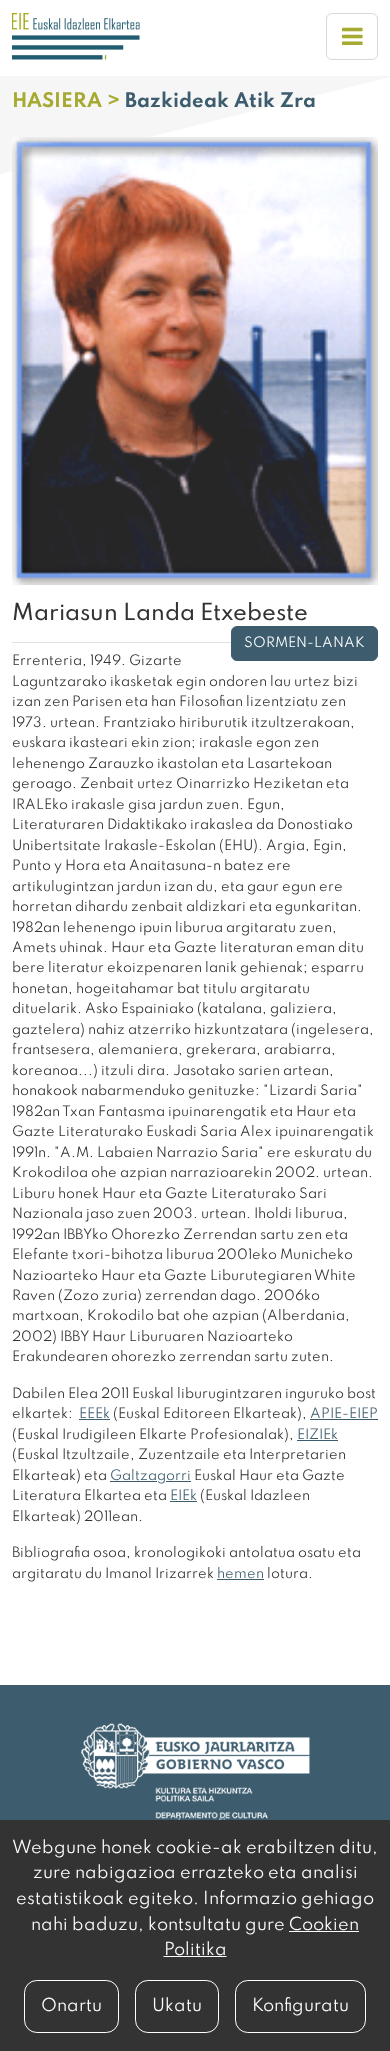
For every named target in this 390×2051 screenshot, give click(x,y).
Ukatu (177, 2006)
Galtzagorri (150, 1476)
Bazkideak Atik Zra (220, 102)
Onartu (71, 2006)
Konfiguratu (300, 2006)
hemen (240, 1574)
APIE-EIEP (344, 1414)
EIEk (183, 1496)
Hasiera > (68, 102)
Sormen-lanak (304, 643)
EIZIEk (317, 1435)
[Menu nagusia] (352, 36)
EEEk (94, 1414)
